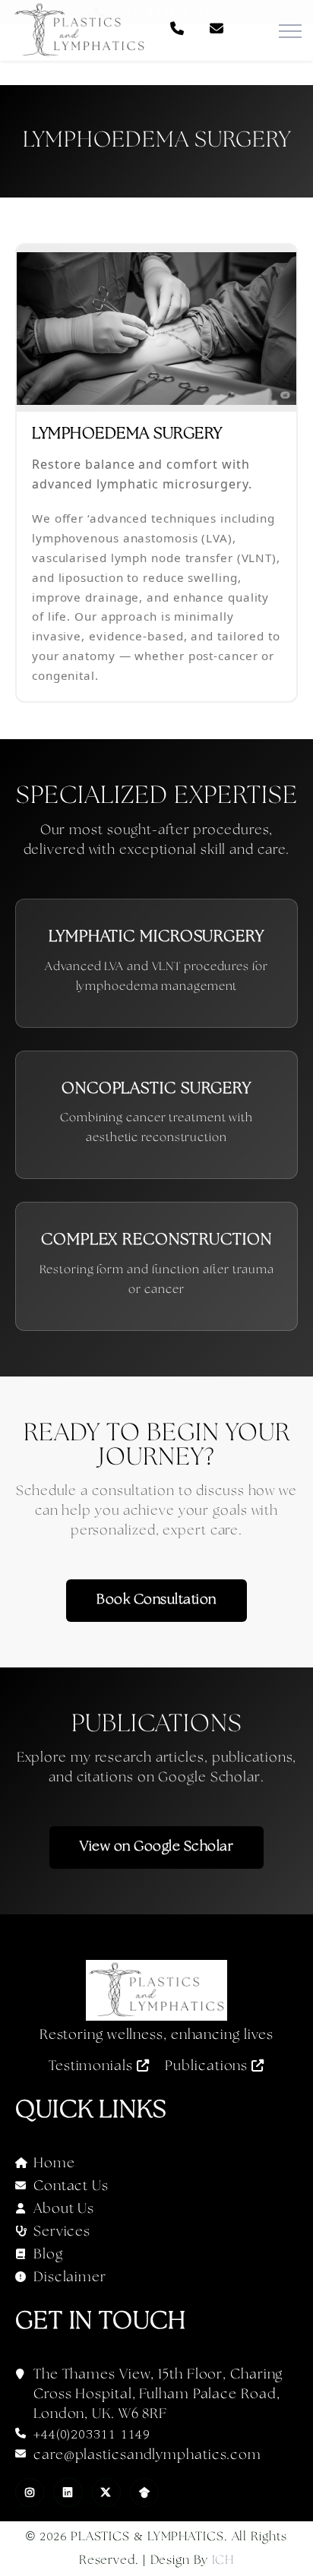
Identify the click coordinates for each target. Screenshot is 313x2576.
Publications (208, 2067)
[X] (106, 2492)
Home (54, 2164)
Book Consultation (156, 1600)
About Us (64, 2209)
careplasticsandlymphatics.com (147, 2456)
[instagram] (30, 2492)
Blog (48, 2255)
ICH (223, 2560)
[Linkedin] (68, 2492)
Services (62, 2232)
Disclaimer (70, 2278)
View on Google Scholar (156, 1847)
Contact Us (71, 2187)
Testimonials (93, 2067)
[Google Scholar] (144, 2492)
